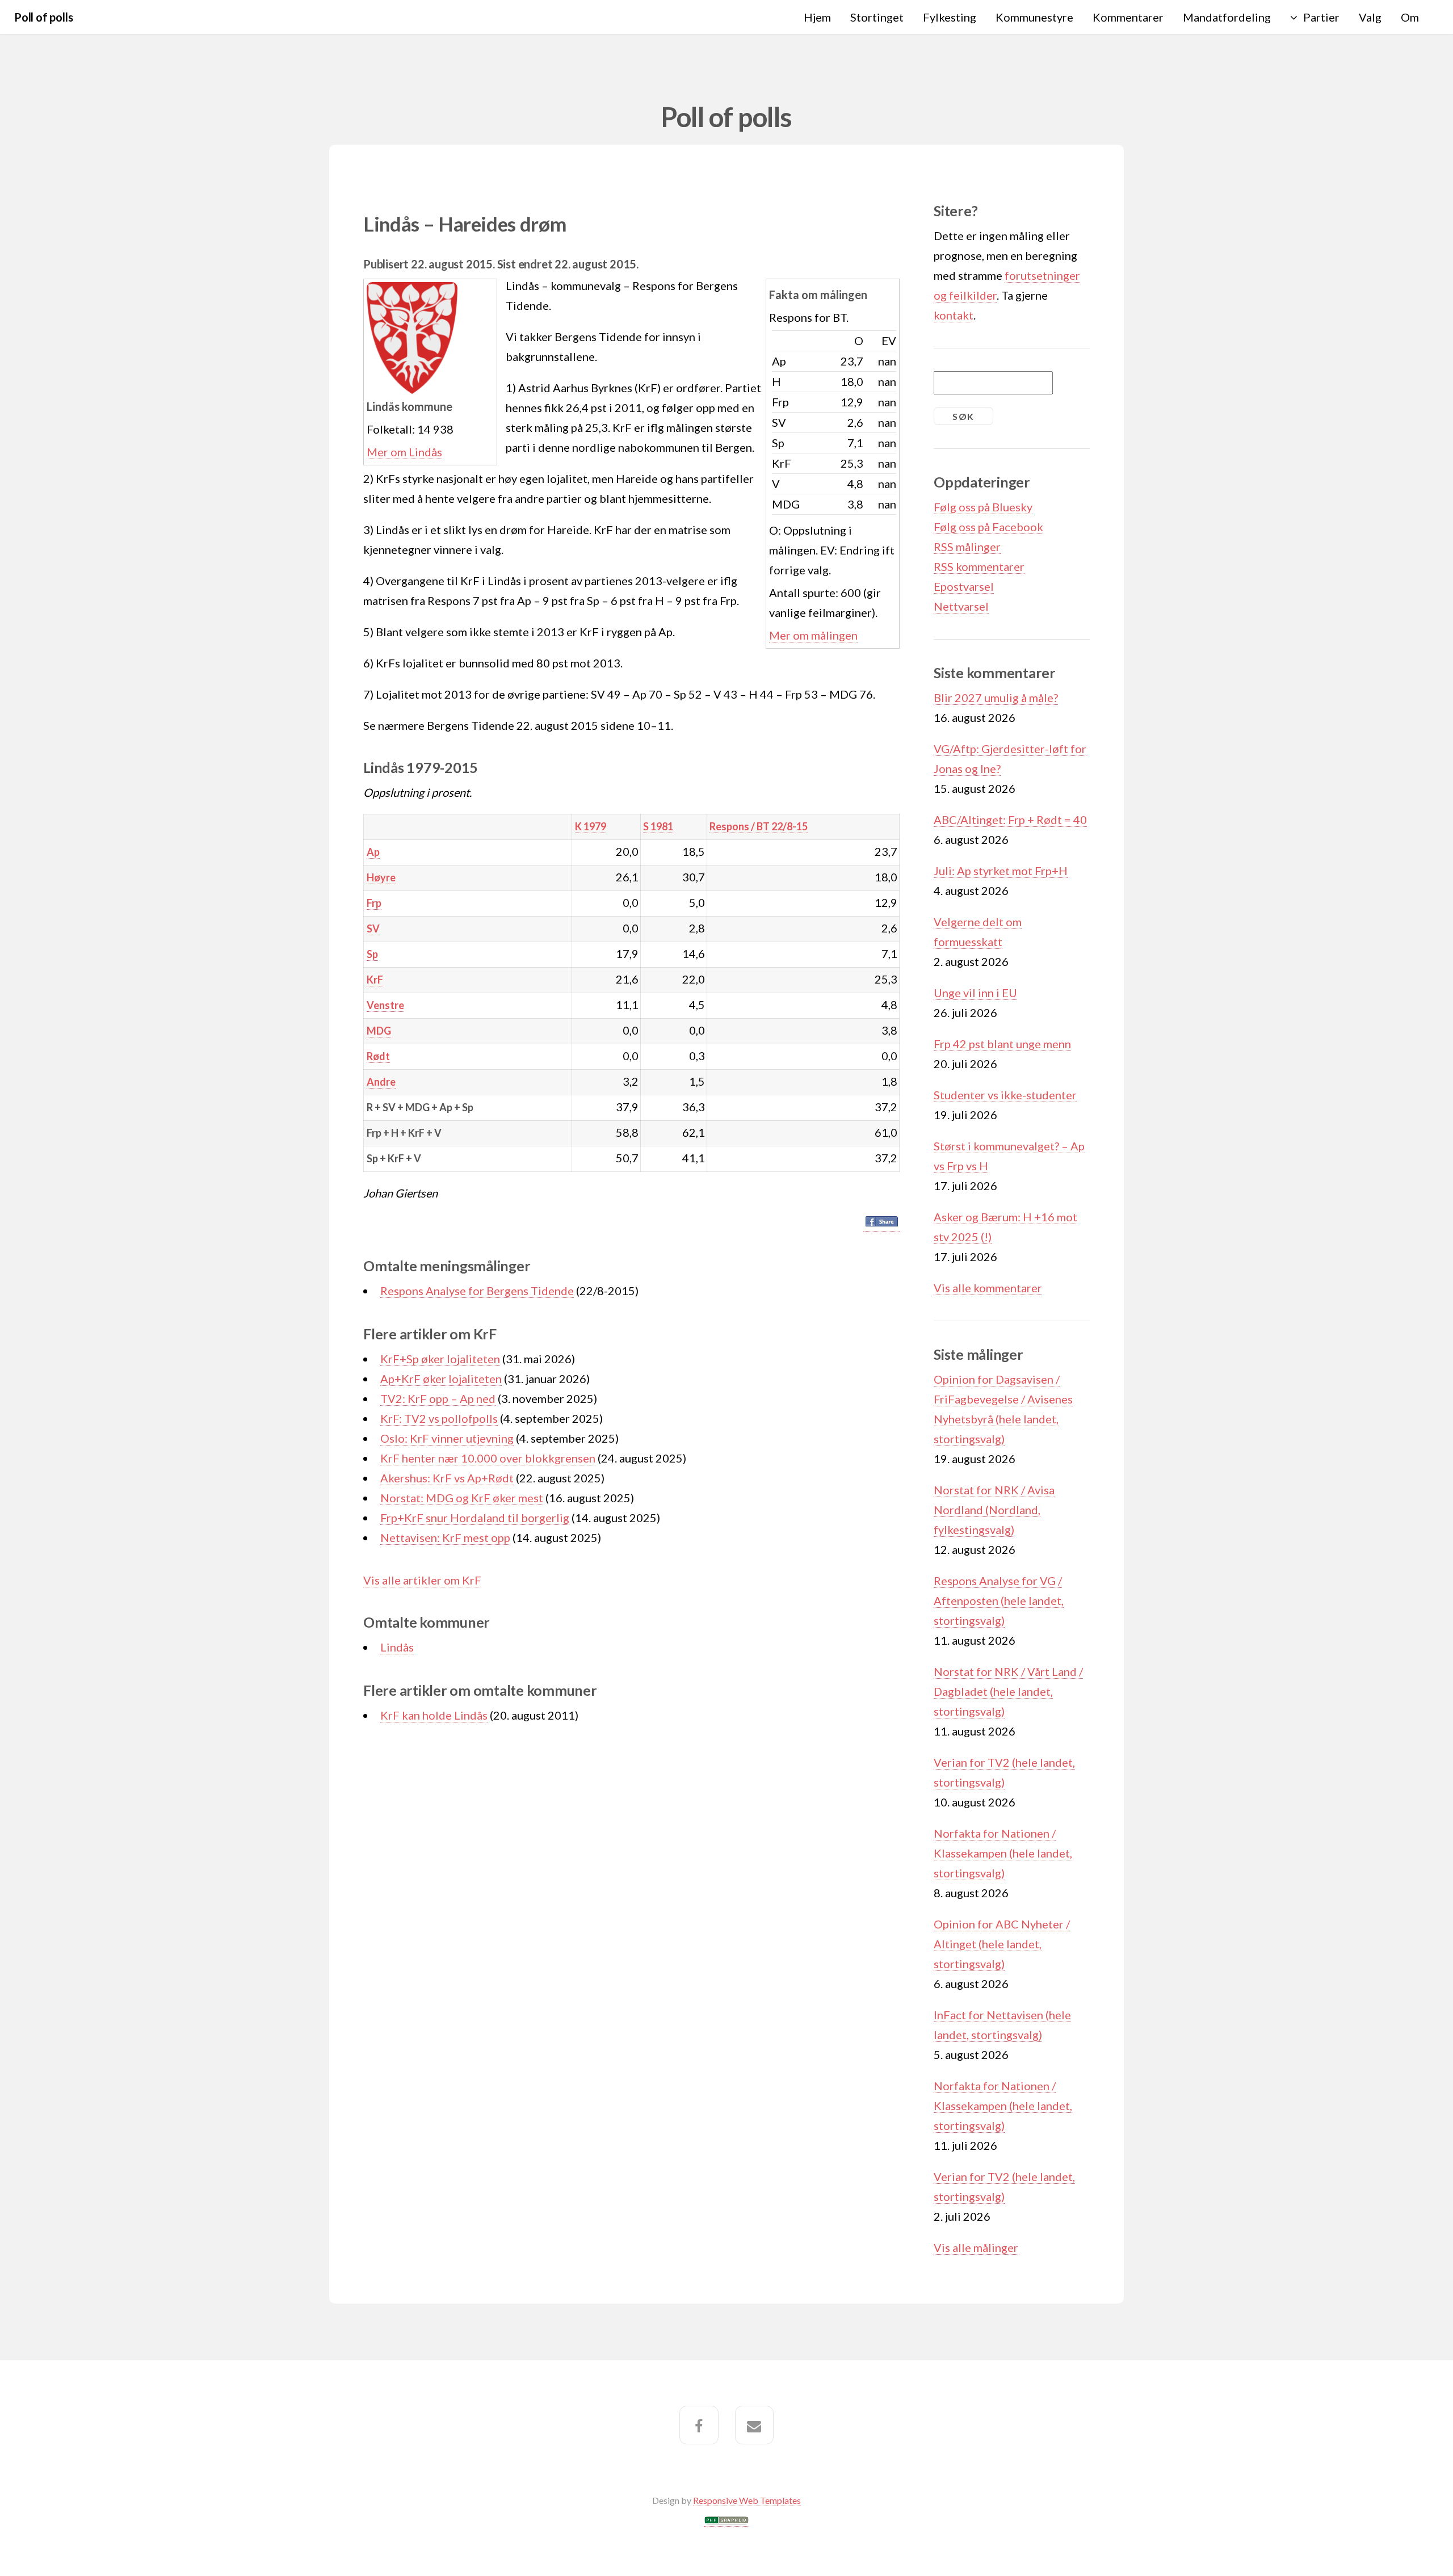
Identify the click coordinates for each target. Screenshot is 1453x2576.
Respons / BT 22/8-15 (759, 826)
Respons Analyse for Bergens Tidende (477, 1291)
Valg (1370, 17)
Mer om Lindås (404, 452)
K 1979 (591, 826)
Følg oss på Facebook (988, 527)
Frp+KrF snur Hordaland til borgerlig (475, 1518)
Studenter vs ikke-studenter (1005, 1095)
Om (1410, 17)
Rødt (378, 1056)
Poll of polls (43, 17)
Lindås (397, 1647)
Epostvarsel (964, 586)
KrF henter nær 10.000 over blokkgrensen (488, 1458)
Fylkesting (950, 17)
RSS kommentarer (979, 566)
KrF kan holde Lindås (434, 1715)
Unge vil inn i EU (975, 993)
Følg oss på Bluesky (983, 507)
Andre (381, 1082)
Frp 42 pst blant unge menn (1002, 1044)
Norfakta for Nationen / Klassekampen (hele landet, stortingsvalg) (1003, 1853)
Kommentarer (1128, 17)
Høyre (381, 877)
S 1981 (658, 826)
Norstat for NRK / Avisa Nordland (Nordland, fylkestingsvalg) (994, 1510)
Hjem (817, 17)
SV (373, 928)
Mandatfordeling (1227, 17)
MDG (379, 1031)
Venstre (385, 1005)
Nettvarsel (961, 606)
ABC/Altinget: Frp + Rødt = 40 (1010, 820)
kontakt (954, 315)
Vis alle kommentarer (988, 1288)
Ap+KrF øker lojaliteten (441, 1379)
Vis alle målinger (976, 2247)
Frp (374, 903)
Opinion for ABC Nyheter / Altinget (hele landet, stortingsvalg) (1002, 1944)
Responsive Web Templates (747, 2500)
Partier (1321, 17)
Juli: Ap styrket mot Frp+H (1001, 871)
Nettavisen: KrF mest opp (445, 1537)
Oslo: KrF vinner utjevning (447, 1438)
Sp (372, 954)
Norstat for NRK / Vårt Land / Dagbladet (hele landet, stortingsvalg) (1008, 1691)
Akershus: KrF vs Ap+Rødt (447, 1478)
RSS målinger (967, 547)
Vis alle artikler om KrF (422, 1580)
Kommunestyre (1034, 17)
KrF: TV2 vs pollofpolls (439, 1418)
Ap (373, 852)
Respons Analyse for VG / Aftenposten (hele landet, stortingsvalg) (999, 1600)
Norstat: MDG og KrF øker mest (462, 1498)
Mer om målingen (813, 635)
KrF (375, 980)
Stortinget (877, 17)
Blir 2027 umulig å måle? (996, 697)
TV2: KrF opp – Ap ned (438, 1398)
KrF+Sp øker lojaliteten (440, 1359)
